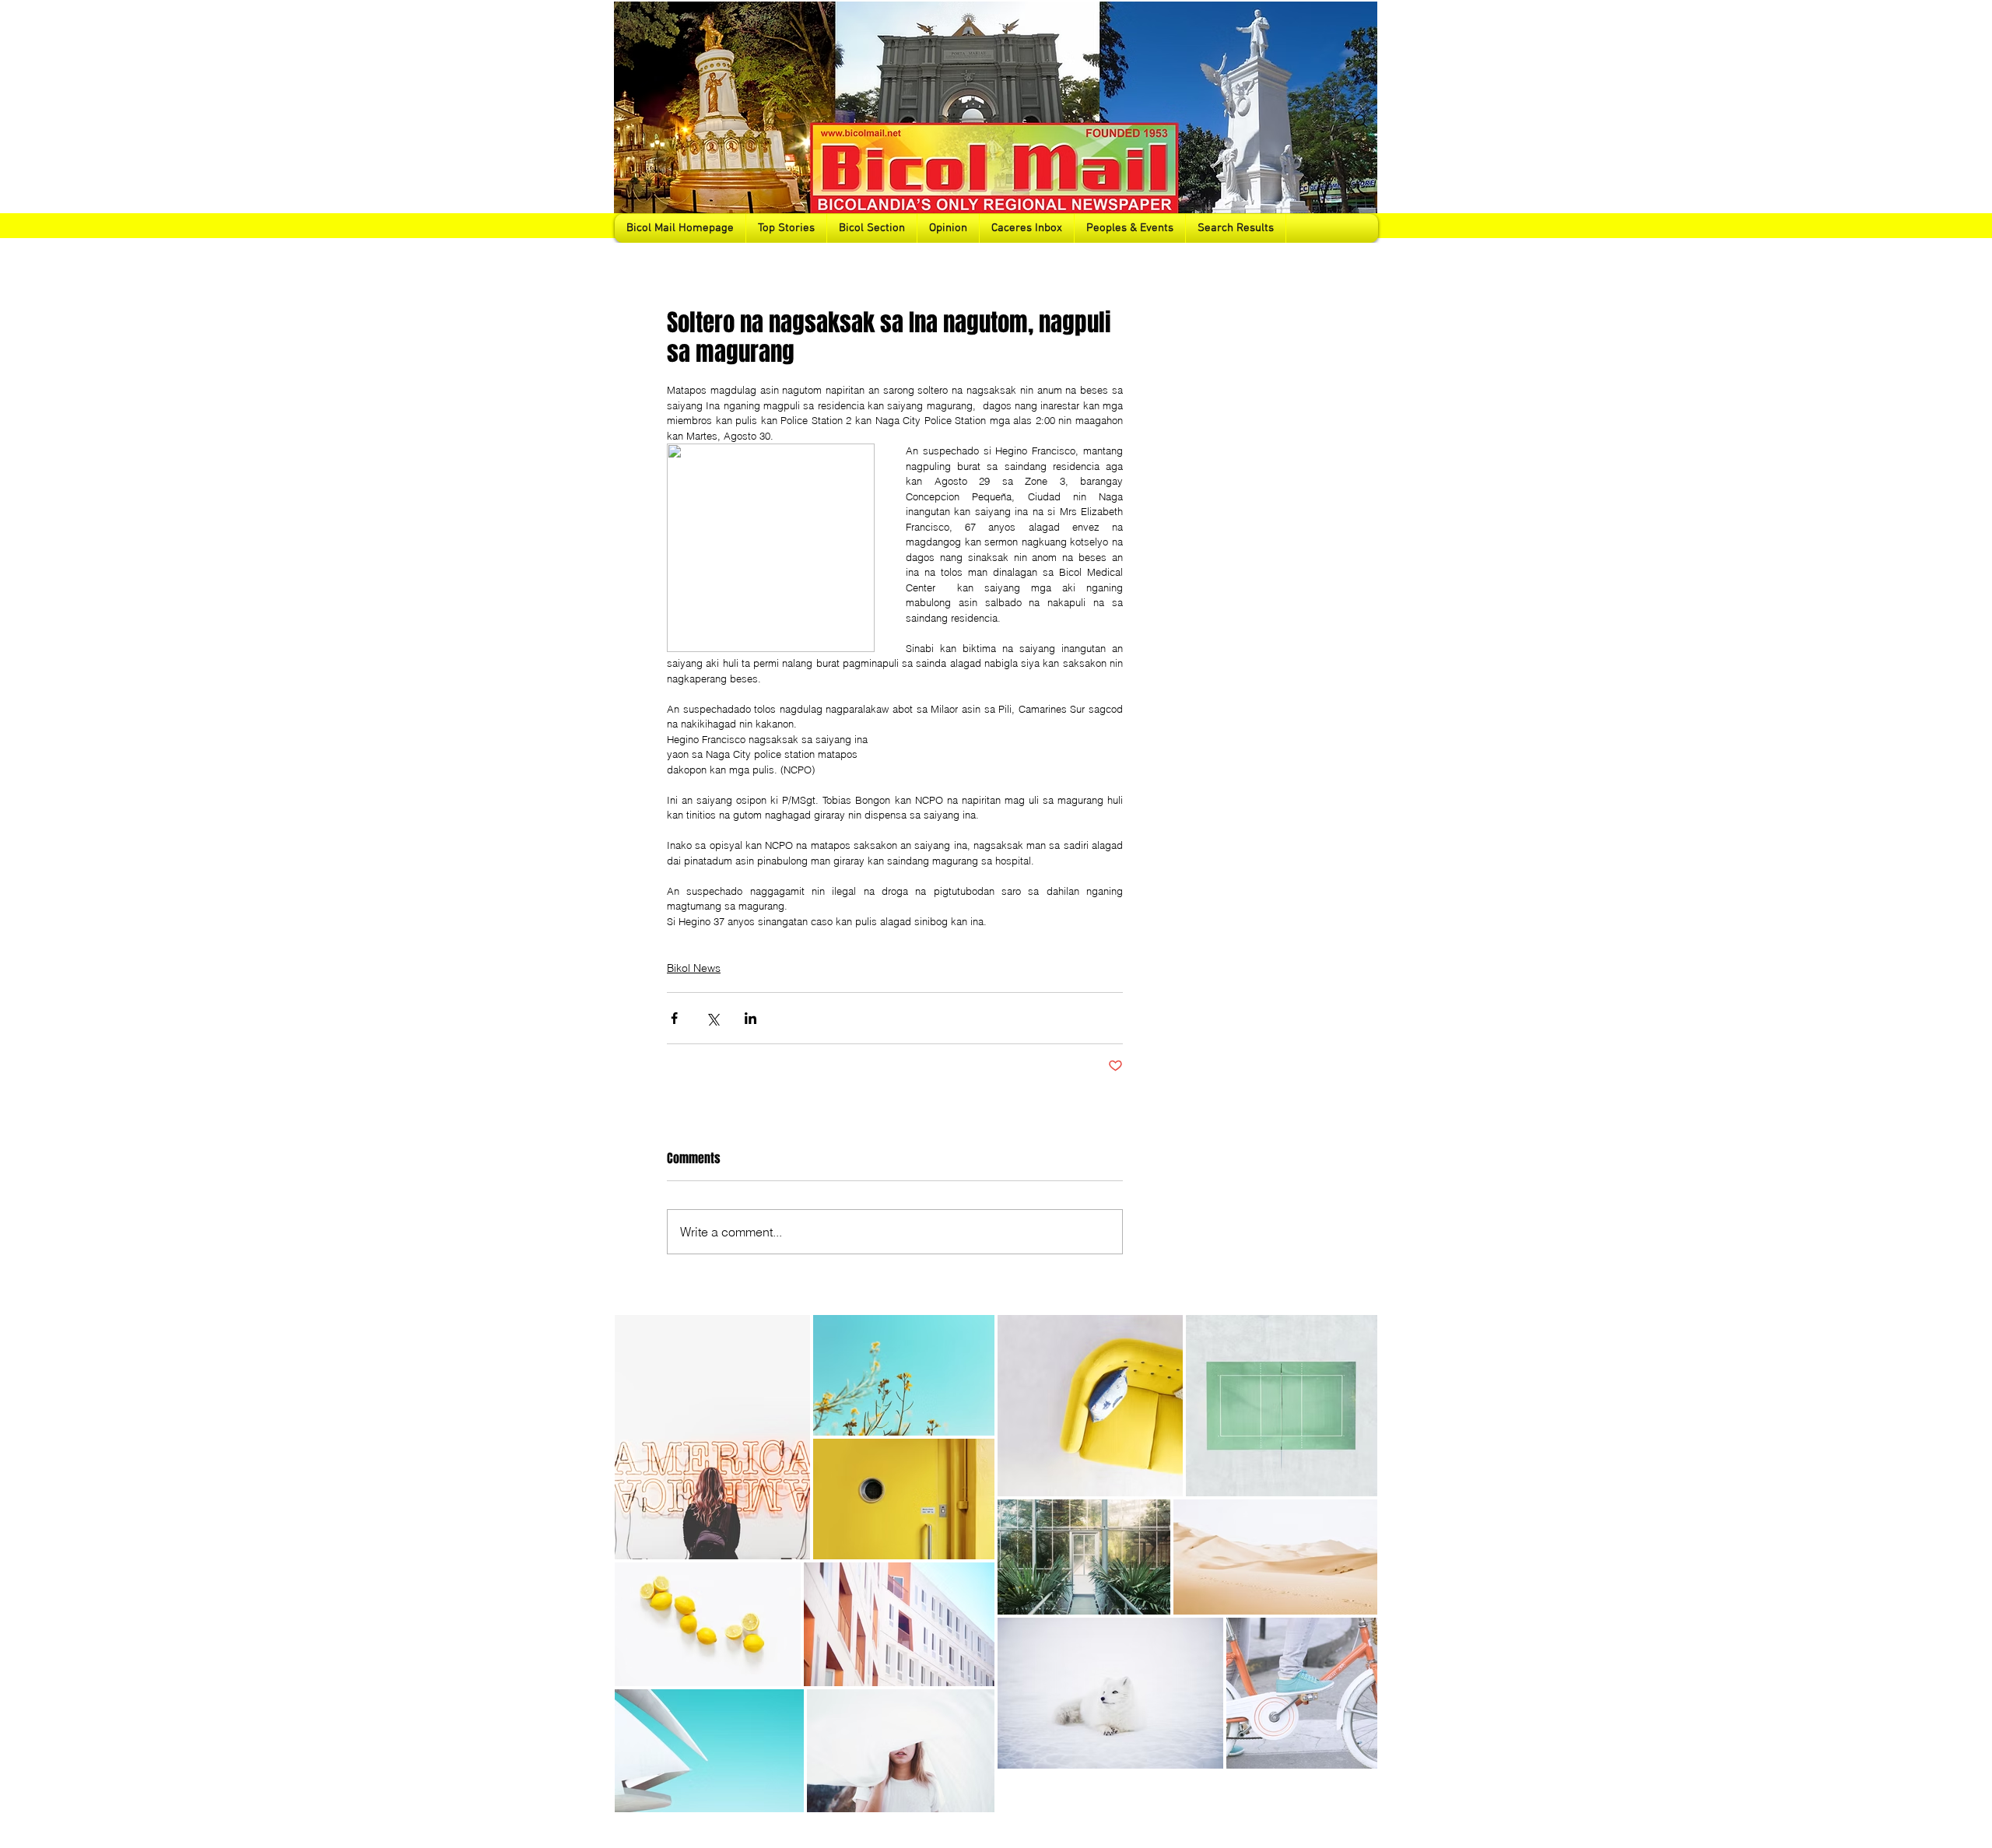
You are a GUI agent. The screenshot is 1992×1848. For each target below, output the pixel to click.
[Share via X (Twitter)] (712, 1018)
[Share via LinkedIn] (751, 1018)
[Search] (1361, 121)
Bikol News (694, 968)
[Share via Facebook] (674, 1018)
